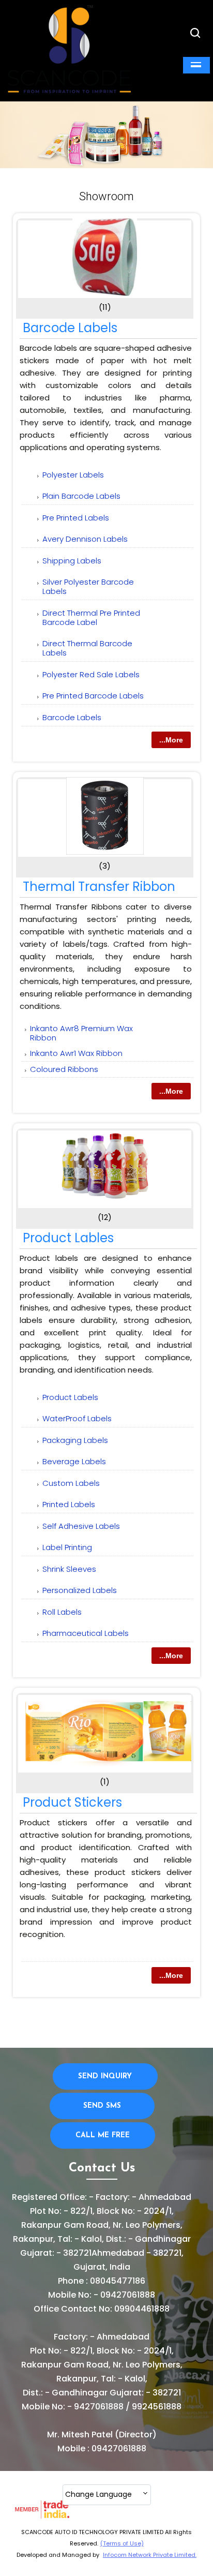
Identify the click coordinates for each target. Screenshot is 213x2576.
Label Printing (67, 1547)
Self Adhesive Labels (81, 1526)
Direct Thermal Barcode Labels (87, 648)
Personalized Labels (80, 1590)
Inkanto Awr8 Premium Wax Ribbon (81, 1033)
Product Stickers (72, 1802)
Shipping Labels (72, 561)
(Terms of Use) (122, 2543)
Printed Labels (69, 1504)
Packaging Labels (75, 1440)
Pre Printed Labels (76, 518)
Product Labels (70, 1397)
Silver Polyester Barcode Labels (88, 586)
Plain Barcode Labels (81, 496)
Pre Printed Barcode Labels (93, 696)
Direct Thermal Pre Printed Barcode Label (91, 617)
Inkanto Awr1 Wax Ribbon (76, 1053)
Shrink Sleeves (69, 1569)
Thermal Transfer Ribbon (99, 887)
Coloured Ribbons (64, 1069)
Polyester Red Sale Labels (91, 674)
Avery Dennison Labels (85, 539)
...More (171, 740)
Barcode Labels (70, 328)
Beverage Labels (74, 1461)
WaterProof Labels (77, 1418)
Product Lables (68, 1238)
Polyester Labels (73, 475)
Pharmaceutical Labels (86, 1633)
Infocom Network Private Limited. (150, 2555)
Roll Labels (62, 1612)
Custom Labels (71, 1483)
